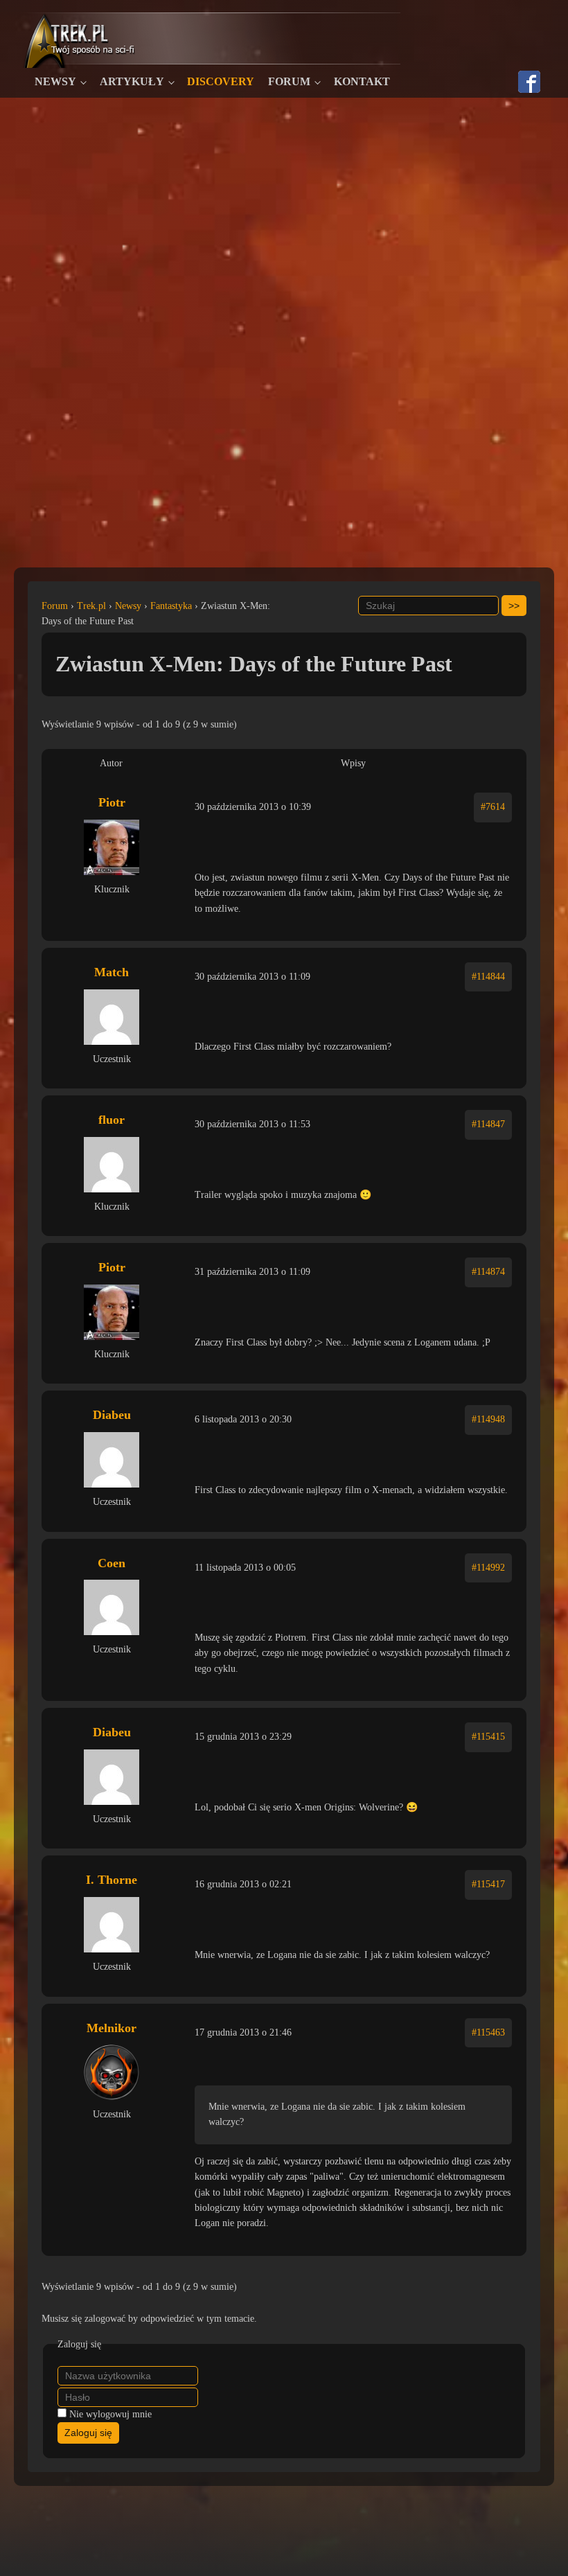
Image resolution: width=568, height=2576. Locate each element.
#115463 (488, 2032)
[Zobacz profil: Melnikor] (112, 2072)
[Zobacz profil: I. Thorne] (112, 1925)
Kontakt (362, 81)
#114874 (488, 1272)
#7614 (493, 807)
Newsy (55, 81)
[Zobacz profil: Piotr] (112, 847)
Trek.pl (91, 606)
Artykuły (132, 81)
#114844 (488, 977)
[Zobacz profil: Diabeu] (112, 1460)
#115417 (488, 1884)
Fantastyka (171, 606)
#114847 (488, 1124)
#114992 (488, 1568)
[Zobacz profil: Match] (112, 1017)
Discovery (221, 81)
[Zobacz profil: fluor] (112, 1165)
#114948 (488, 1419)
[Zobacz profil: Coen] (112, 1607)
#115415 (488, 1737)
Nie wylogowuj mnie (110, 2414)
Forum (289, 81)
